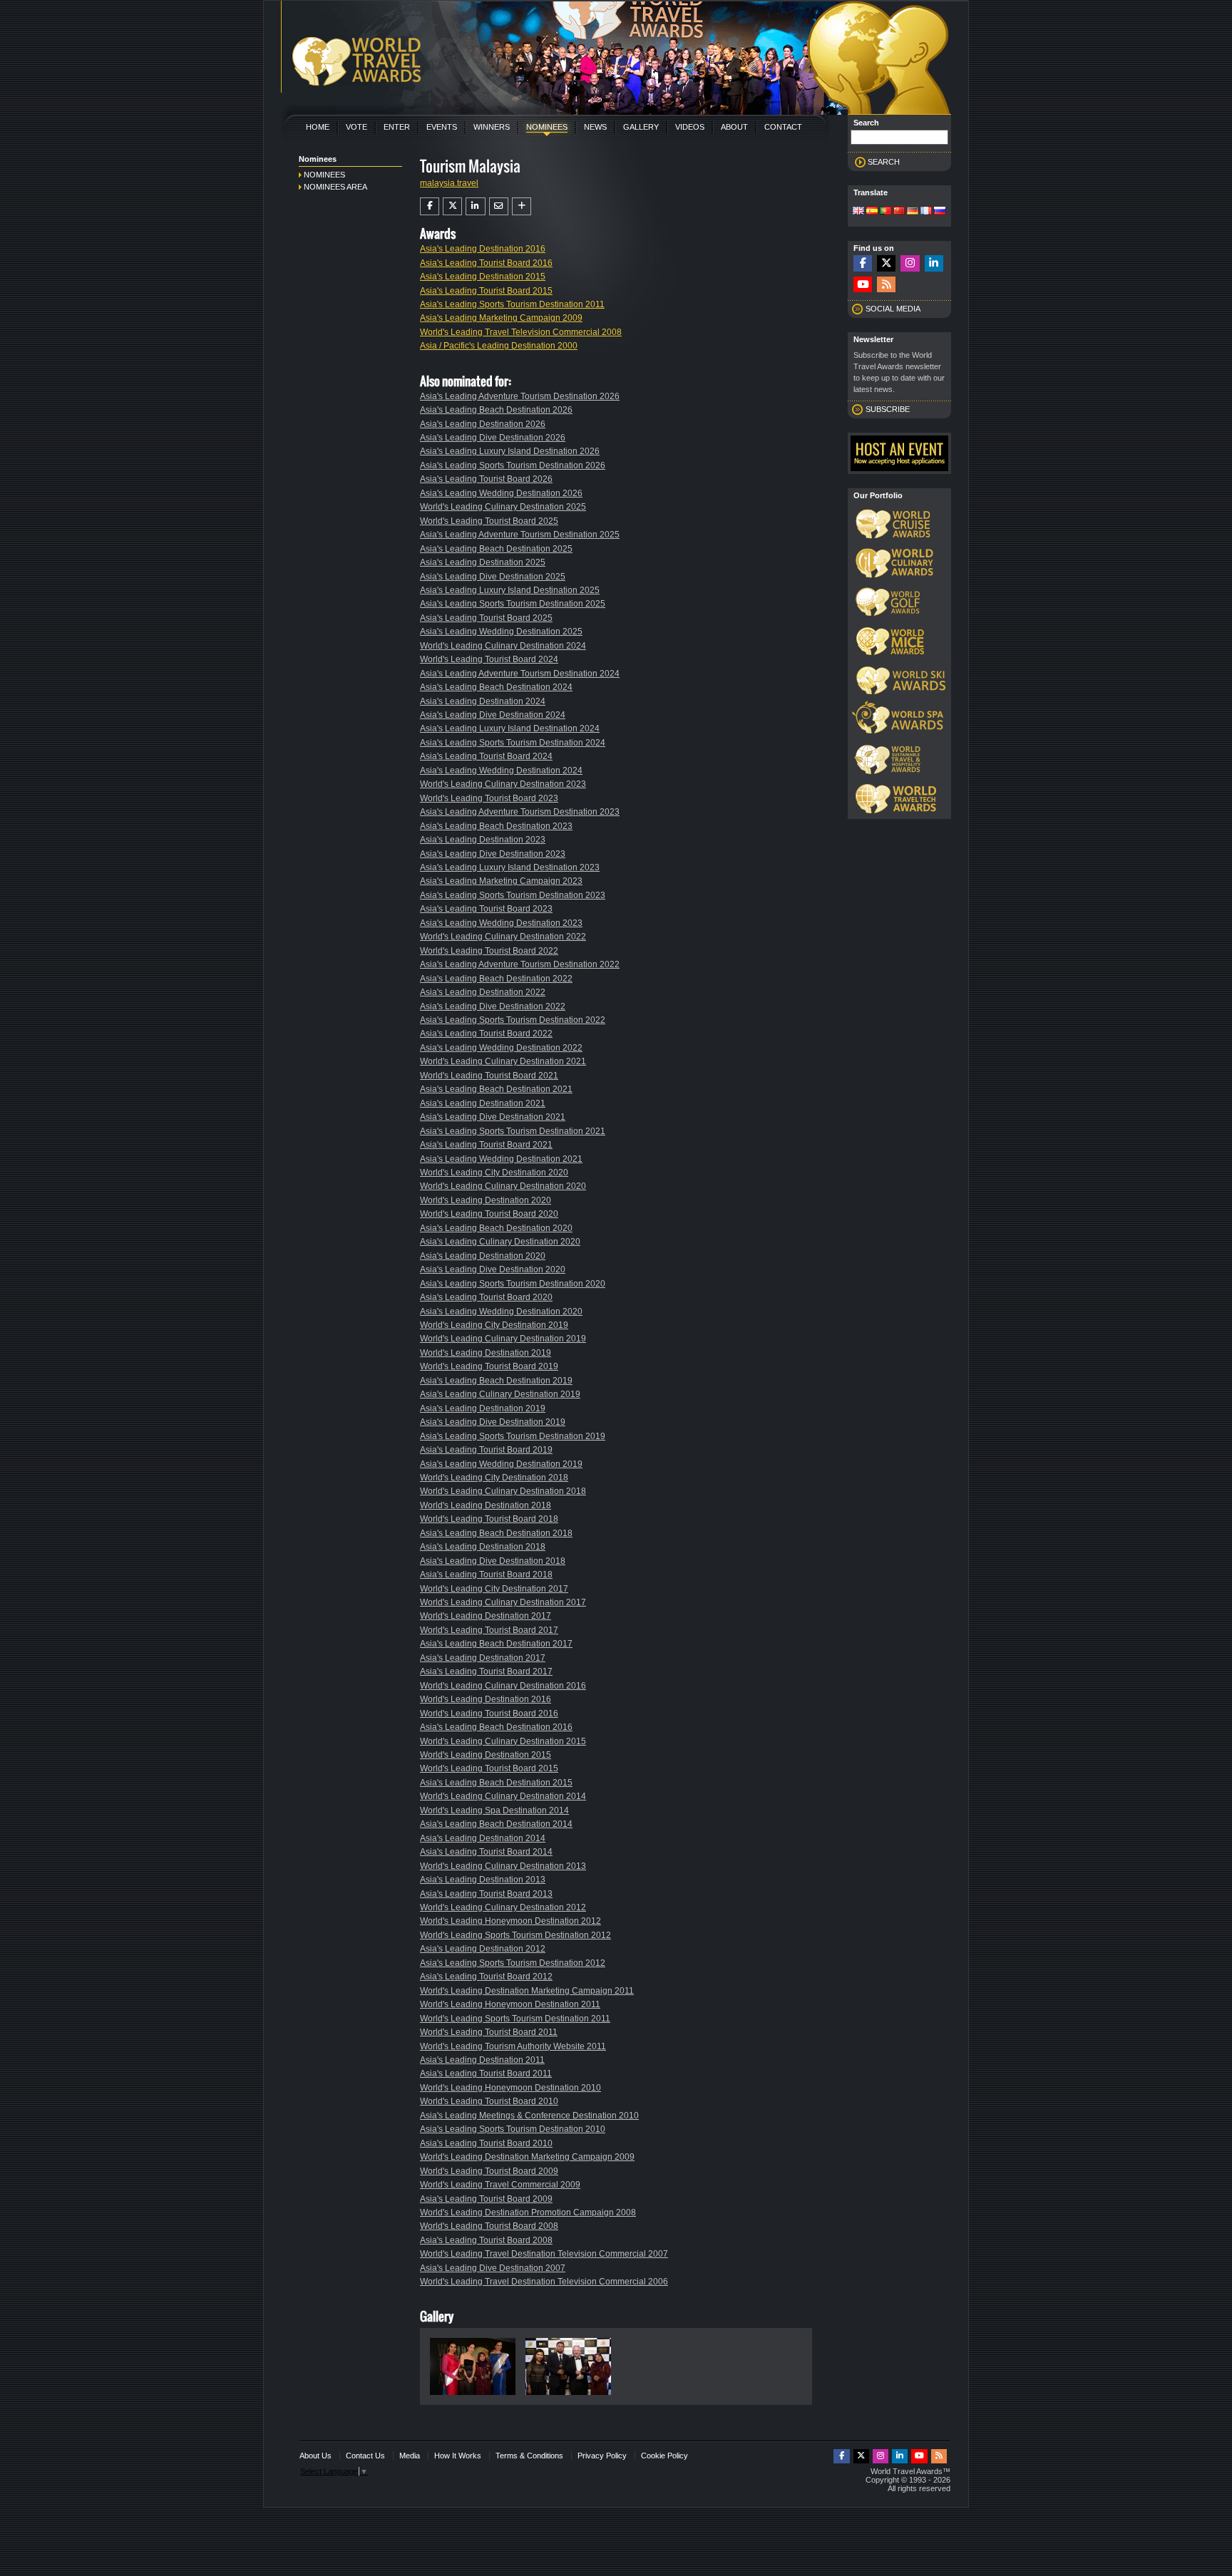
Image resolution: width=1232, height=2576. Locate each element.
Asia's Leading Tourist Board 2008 (486, 2240)
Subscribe (888, 409)
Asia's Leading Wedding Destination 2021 (501, 1159)
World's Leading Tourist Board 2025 (489, 521)
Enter (397, 127)
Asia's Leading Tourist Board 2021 (486, 1145)
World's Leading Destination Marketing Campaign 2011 (527, 1991)
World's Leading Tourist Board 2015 (489, 1768)
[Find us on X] (886, 263)
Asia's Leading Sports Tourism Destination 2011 (512, 304)
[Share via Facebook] (430, 206)
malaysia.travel (449, 183)
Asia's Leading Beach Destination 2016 (496, 1727)
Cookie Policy (664, 2456)
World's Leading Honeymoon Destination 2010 (510, 2088)
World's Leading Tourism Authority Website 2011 (513, 2046)
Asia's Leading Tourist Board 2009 (486, 2199)
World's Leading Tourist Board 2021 (489, 1076)
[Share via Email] (499, 206)
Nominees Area (335, 187)
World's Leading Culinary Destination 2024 (503, 646)
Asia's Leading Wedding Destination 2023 (501, 923)
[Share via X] (452, 206)
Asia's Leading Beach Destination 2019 (496, 1381)
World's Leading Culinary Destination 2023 (503, 784)
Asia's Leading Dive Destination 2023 (493, 854)
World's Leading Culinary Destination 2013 (503, 1866)
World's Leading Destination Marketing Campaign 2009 (527, 2157)
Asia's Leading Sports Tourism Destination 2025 (513, 604)
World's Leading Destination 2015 (486, 1755)
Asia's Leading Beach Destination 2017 (496, 1644)
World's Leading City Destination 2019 (494, 1325)
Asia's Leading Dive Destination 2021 (493, 1117)
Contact (783, 127)
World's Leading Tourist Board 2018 (489, 1519)
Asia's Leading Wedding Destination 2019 (501, 1464)
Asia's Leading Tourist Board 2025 (486, 618)
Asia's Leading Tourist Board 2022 (486, 1034)
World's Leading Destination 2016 (486, 1699)
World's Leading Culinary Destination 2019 (503, 1339)
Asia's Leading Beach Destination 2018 (496, 1533)
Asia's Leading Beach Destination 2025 (496, 549)
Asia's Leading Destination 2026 (483, 424)
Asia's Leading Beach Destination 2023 (496, 826)
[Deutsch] (913, 212)
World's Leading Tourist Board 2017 (489, 1630)
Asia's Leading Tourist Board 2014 (486, 1852)
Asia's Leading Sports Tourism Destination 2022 (513, 1020)
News (595, 127)
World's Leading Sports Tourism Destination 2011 (515, 2019)
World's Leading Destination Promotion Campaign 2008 (528, 2212)
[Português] (885, 212)
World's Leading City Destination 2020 (494, 1173)
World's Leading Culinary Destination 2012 (503, 1907)
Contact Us (365, 2456)
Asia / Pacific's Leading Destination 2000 (499, 346)
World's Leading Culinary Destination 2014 (503, 1796)
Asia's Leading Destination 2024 (483, 701)
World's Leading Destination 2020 (486, 1200)
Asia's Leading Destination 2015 (483, 277)
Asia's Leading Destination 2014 (483, 1838)
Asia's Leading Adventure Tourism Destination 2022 (520, 964)
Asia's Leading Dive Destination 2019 (493, 1422)
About (734, 127)
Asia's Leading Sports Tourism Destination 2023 (513, 895)
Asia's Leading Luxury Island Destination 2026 (510, 451)
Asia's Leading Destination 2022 (483, 992)
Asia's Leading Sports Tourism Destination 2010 (513, 2129)
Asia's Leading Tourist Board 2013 (486, 1894)
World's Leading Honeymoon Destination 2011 (510, 2004)
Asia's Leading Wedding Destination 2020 (501, 1312)
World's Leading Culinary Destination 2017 (503, 1602)
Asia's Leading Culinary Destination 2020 (500, 1242)
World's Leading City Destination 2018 (494, 1478)
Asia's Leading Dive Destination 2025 (493, 577)
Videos (690, 127)
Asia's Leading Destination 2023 (483, 840)
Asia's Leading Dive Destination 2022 (493, 1006)
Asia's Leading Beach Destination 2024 (496, 687)
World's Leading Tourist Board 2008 (489, 2226)
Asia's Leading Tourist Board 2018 (486, 1575)
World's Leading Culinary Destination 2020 (503, 1186)
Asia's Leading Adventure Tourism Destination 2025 (520, 535)
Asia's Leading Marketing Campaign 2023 (501, 881)
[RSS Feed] (886, 285)
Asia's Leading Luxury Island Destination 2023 (510, 867)
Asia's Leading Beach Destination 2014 (496, 1824)
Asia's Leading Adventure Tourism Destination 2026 (520, 396)
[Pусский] (940, 212)
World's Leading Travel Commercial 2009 (500, 2185)
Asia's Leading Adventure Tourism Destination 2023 (520, 812)
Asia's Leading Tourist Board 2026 (486, 479)
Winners (492, 127)
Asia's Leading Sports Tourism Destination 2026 (513, 465)
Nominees (547, 127)
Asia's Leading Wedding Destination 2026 (501, 493)
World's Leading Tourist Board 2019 (489, 1366)
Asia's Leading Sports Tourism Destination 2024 (513, 743)
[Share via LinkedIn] (475, 206)
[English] (858, 212)
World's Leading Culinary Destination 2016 (503, 1686)
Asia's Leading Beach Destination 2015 (496, 1783)
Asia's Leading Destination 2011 (482, 2060)
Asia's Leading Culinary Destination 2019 (500, 1394)
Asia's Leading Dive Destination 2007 (493, 2268)
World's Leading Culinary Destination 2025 (503, 507)
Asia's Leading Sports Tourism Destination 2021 (513, 1131)
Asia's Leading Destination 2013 (483, 1880)
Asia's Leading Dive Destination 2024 (493, 715)
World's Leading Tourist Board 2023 (489, 798)
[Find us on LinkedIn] (934, 263)
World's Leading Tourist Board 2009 (489, 2171)
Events (442, 127)
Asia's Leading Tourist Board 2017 (486, 1671)
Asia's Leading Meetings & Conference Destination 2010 (529, 2116)
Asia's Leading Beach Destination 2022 (496, 979)
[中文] (899, 212)
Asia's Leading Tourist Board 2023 (486, 909)
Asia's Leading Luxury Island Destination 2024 (510, 728)
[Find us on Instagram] (910, 263)
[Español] (872, 212)
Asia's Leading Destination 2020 (483, 1256)
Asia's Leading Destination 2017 (483, 1658)
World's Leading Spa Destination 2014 (494, 1810)
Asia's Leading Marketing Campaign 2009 (501, 318)
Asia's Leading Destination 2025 (483, 562)
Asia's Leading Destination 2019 (483, 1408)
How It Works (458, 2456)
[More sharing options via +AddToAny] (522, 206)
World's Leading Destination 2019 (486, 1353)
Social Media (893, 309)
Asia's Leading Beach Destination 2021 (496, 1089)
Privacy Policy (602, 2456)
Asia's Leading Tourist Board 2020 (486, 1297)
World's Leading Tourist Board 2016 (489, 1714)
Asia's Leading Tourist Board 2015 (486, 291)
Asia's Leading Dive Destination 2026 (493, 438)
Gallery (641, 127)
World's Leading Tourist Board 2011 (489, 2032)
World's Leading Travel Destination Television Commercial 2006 (544, 2282)
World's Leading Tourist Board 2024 (489, 659)
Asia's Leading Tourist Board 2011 (486, 2073)
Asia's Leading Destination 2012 (483, 1949)
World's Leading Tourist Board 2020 (489, 1214)
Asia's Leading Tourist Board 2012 (486, 1977)
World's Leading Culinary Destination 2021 (503, 1061)
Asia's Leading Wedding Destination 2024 (501, 771)
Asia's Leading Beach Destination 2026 (496, 410)
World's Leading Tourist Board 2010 (489, 2101)
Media (410, 2456)
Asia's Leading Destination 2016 (483, 249)
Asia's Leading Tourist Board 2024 (486, 756)
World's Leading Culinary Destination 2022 (503, 937)
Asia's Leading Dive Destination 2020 (493, 1269)
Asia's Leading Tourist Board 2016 (486, 263)
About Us (315, 2456)
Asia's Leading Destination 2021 (483, 1103)
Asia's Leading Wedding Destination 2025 (501, 632)
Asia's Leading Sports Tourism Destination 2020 (513, 1284)
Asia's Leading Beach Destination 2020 (496, 1228)
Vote (356, 127)
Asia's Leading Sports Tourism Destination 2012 (513, 1963)
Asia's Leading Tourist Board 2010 (486, 2143)
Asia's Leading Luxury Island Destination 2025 (510, 590)
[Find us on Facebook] (863, 263)
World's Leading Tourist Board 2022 (489, 951)
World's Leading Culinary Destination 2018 (503, 1491)
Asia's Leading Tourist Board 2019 (486, 1450)
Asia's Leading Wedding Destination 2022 (501, 1048)
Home (318, 127)
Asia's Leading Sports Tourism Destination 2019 (513, 1436)
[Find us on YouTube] (863, 285)
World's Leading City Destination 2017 (494, 1589)
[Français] (926, 212)
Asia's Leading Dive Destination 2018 (493, 1561)
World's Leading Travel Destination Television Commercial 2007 (544, 2254)
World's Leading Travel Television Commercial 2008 (521, 332)
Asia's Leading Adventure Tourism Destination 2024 (520, 674)
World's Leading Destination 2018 (486, 1505)
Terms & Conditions (529, 2456)
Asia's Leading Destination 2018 (483, 1547)
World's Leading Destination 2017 (486, 1616)
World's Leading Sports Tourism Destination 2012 (515, 1935)
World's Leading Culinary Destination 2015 (503, 1741)
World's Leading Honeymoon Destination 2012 (510, 1921)
